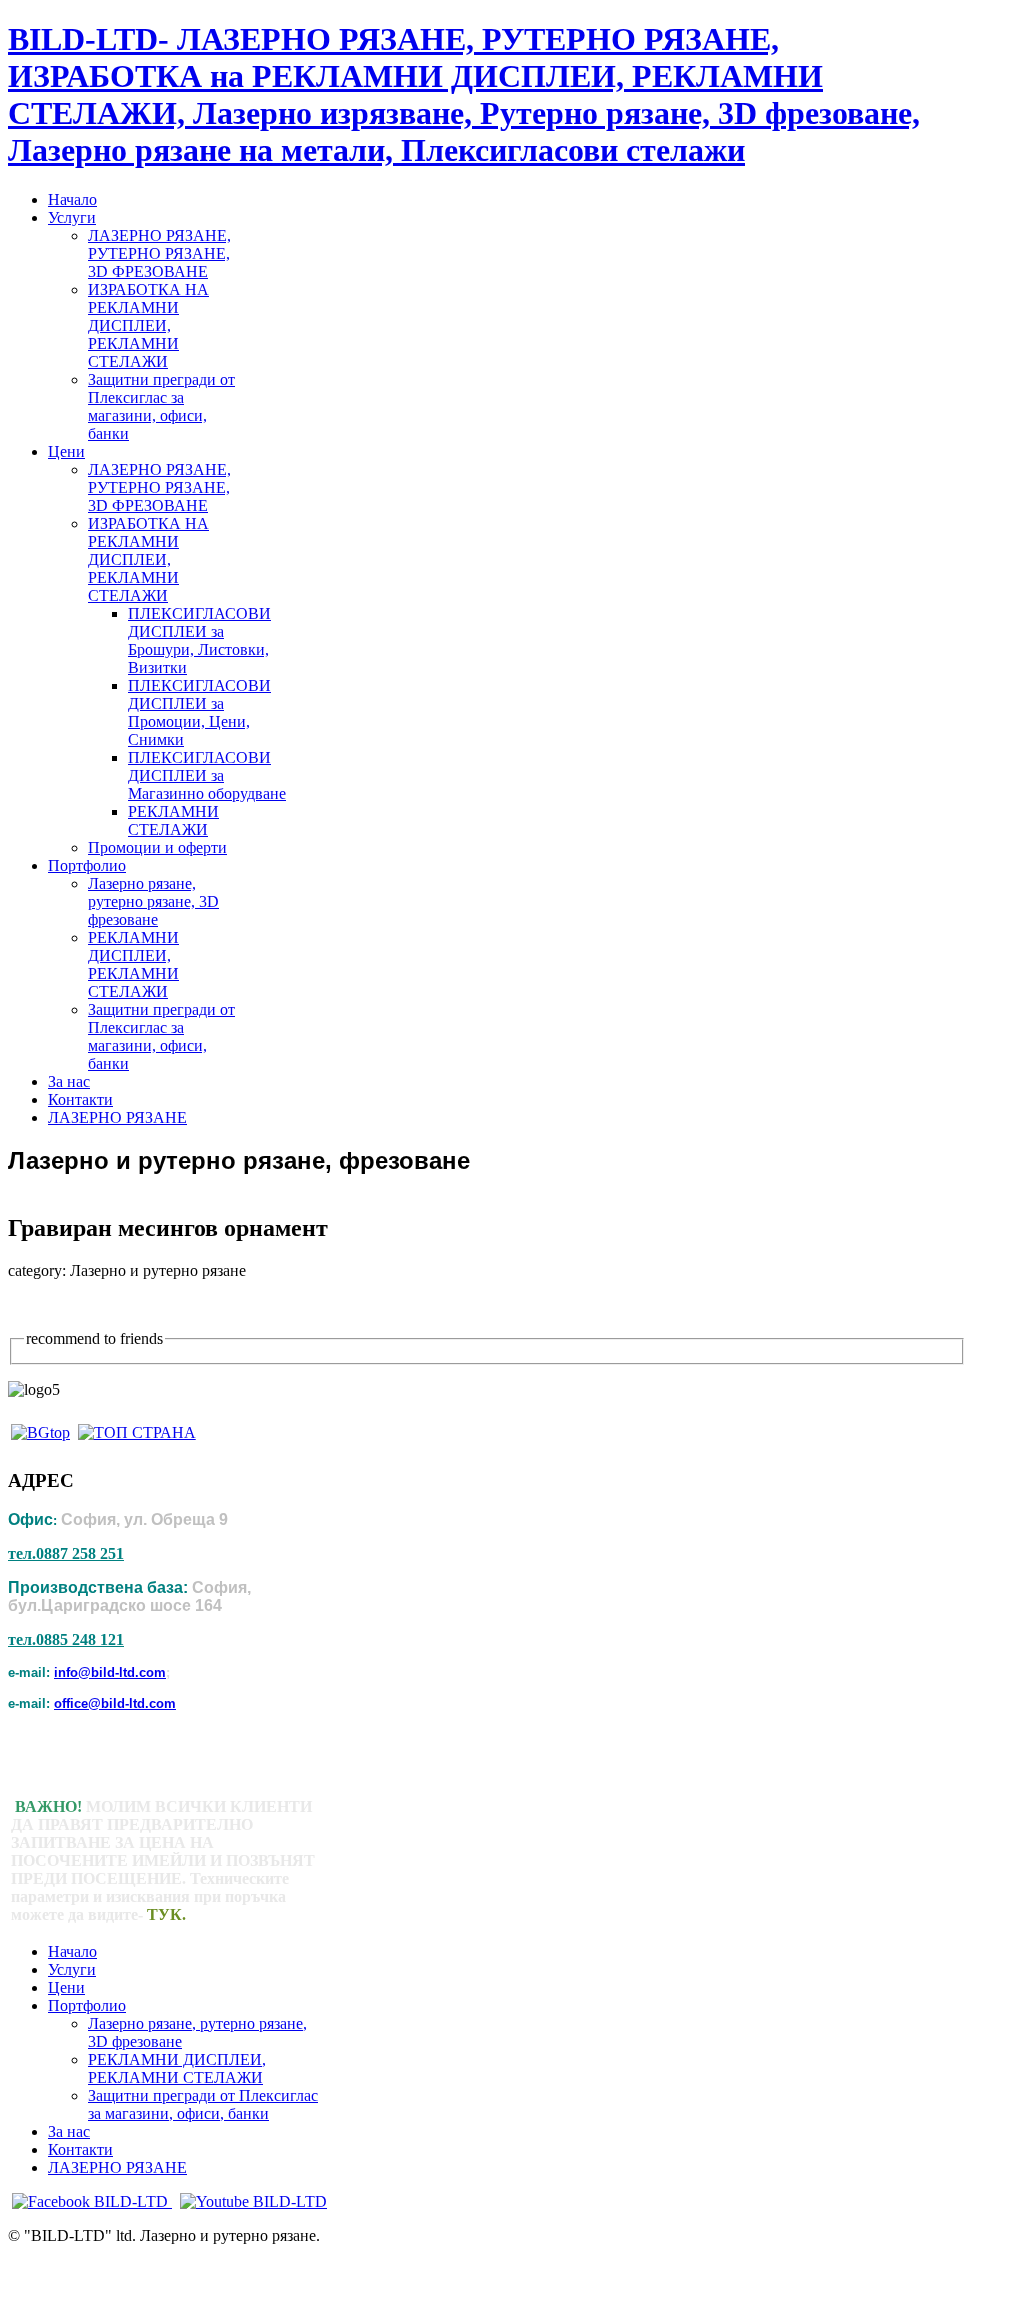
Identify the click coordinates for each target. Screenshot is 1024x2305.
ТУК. (166, 1914)
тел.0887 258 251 (66, 1553)
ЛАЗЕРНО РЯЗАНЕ (117, 2167)
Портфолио (87, 2005)
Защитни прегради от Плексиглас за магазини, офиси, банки (203, 2104)
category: (37, 1270)
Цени (66, 1987)
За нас (69, 2131)
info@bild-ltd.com (110, 1672)
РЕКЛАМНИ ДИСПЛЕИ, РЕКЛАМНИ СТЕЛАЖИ (177, 2068)
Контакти (80, 2149)
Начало (72, 1951)
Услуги (72, 1969)
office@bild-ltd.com (115, 1703)
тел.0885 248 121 (66, 1639)
